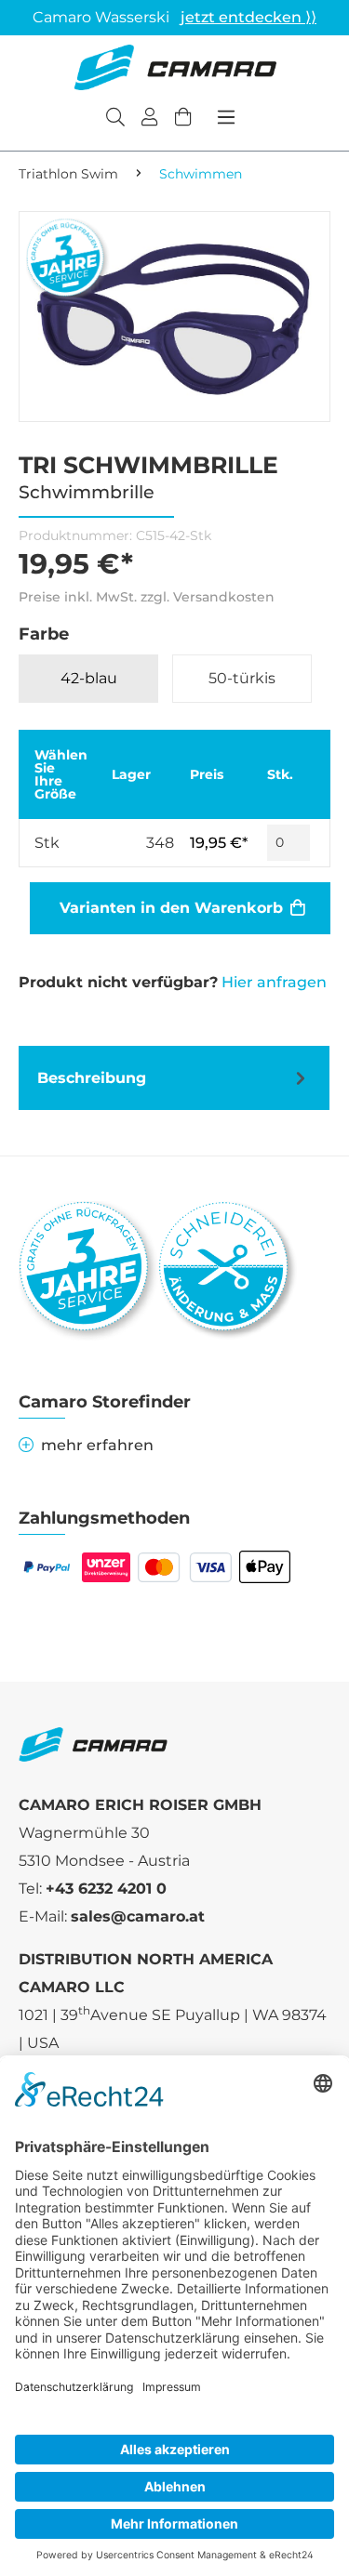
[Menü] (226, 117)
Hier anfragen (274, 982)
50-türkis (242, 678)
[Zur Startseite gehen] (175, 67)
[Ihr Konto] (150, 119)
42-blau (89, 678)
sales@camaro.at (138, 1916)
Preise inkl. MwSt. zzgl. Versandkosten (147, 597)
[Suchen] (115, 119)
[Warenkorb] (183, 119)
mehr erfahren (97, 1445)
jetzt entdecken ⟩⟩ (248, 17)
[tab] (174, 1078)
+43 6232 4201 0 (106, 1889)
